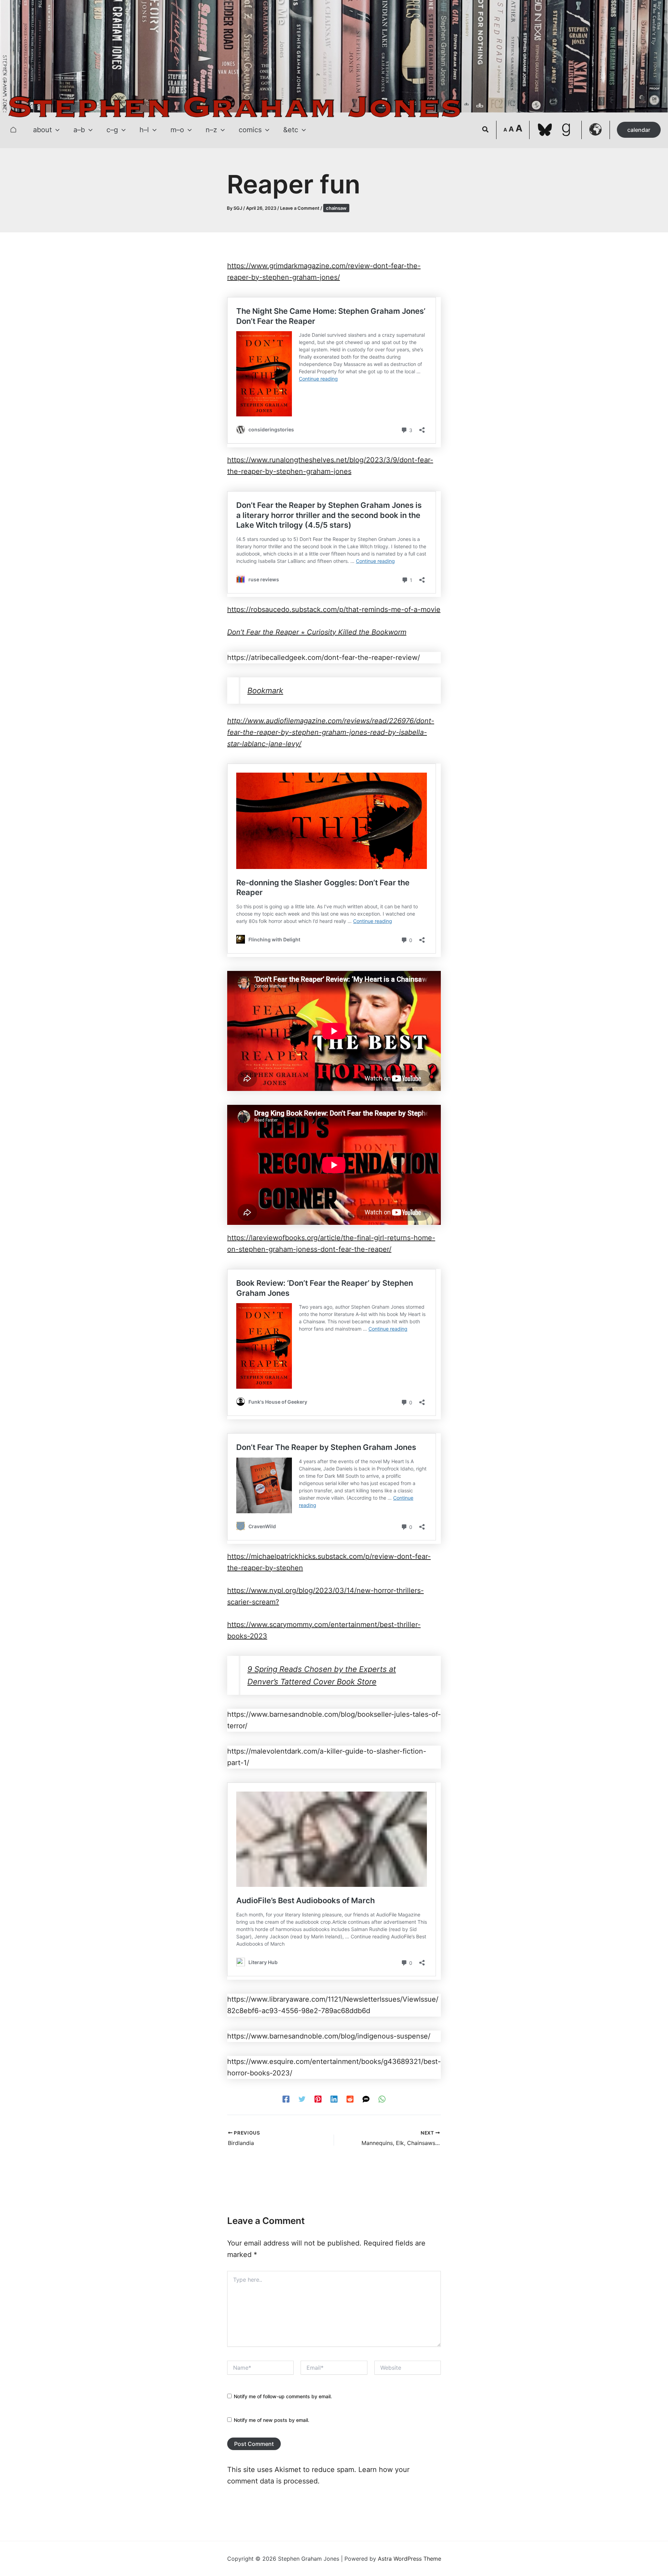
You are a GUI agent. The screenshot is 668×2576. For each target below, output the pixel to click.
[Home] (13, 130)
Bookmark (265, 691)
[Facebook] (286, 2098)
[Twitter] (302, 2098)
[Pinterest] (318, 2098)
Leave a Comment (300, 208)
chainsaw (336, 208)
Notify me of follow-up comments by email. (283, 2396)
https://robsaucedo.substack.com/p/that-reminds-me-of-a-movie (334, 609)
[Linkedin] (334, 2098)
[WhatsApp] (382, 2098)
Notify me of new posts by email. (272, 2420)
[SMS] (366, 2098)
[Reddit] (350, 2098)
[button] (56, 130)
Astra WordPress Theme (409, 2559)
